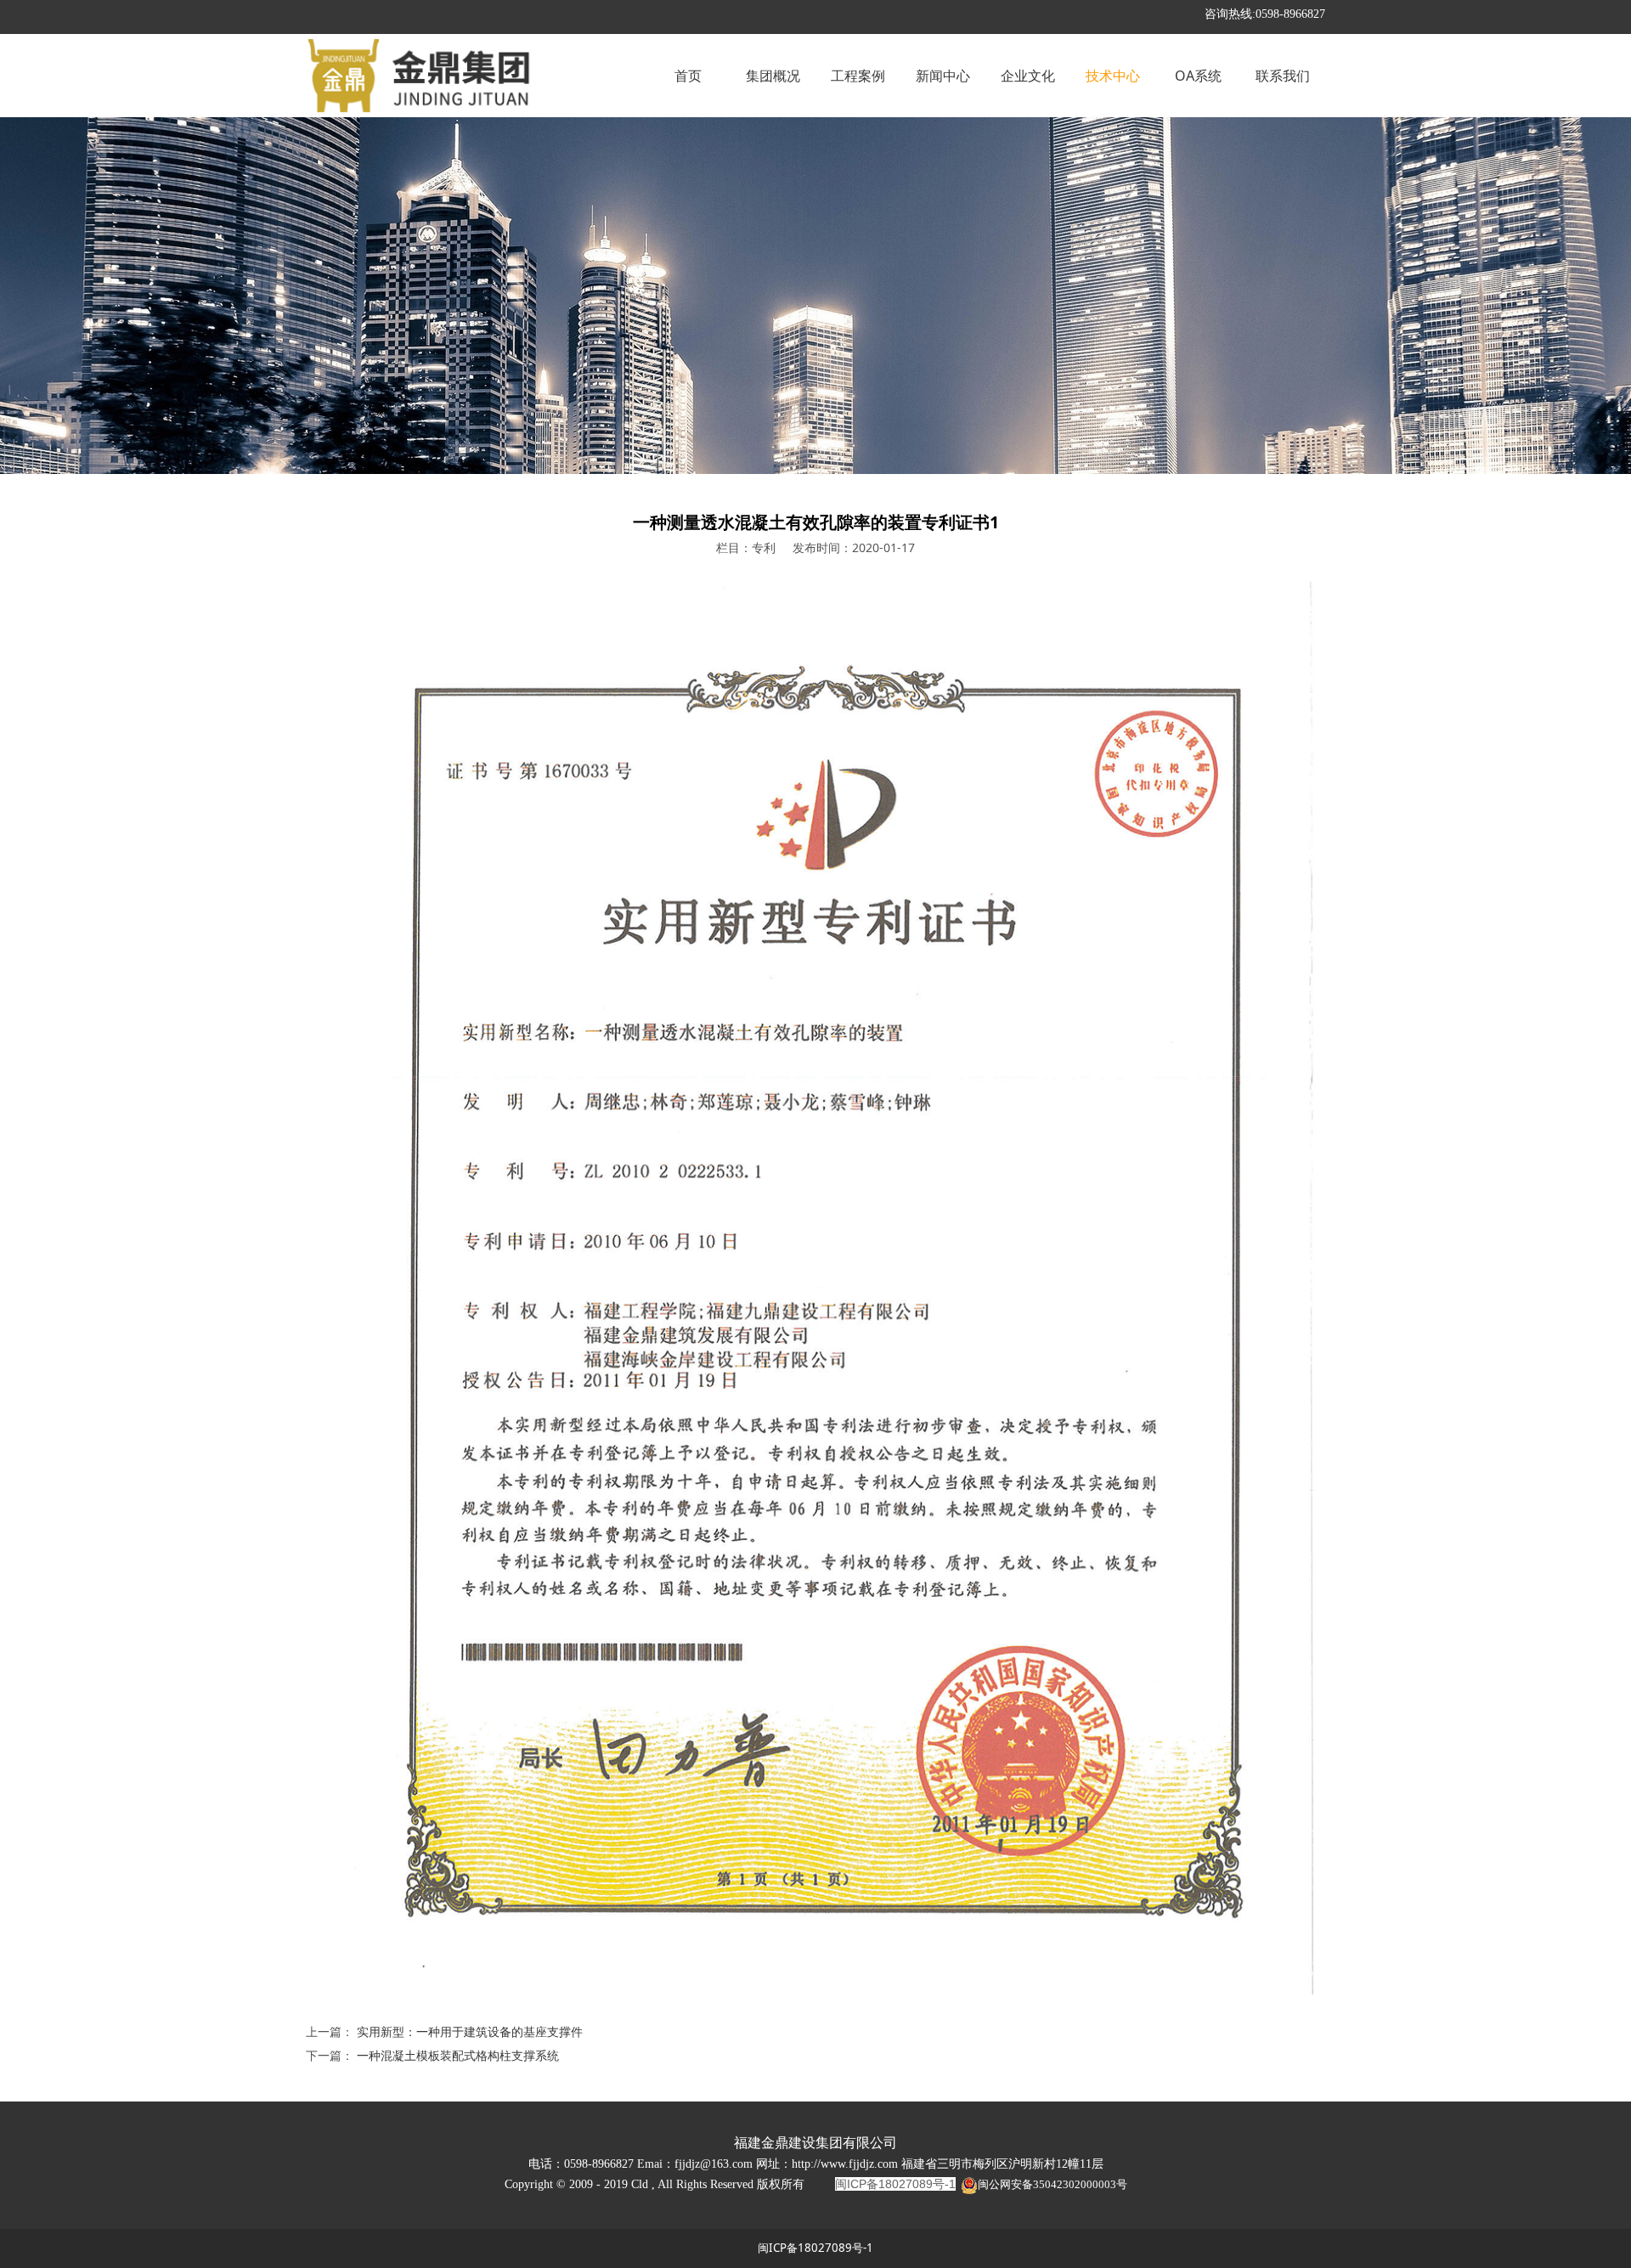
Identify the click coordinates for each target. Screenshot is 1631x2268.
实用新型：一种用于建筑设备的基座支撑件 (470, 2031)
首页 (688, 76)
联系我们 (1283, 76)
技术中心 (1113, 76)
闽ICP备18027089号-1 (815, 2248)
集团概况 (773, 76)
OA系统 (1198, 76)
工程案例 (858, 76)
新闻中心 (943, 76)
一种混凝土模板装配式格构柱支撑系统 (458, 2055)
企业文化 (1028, 76)
